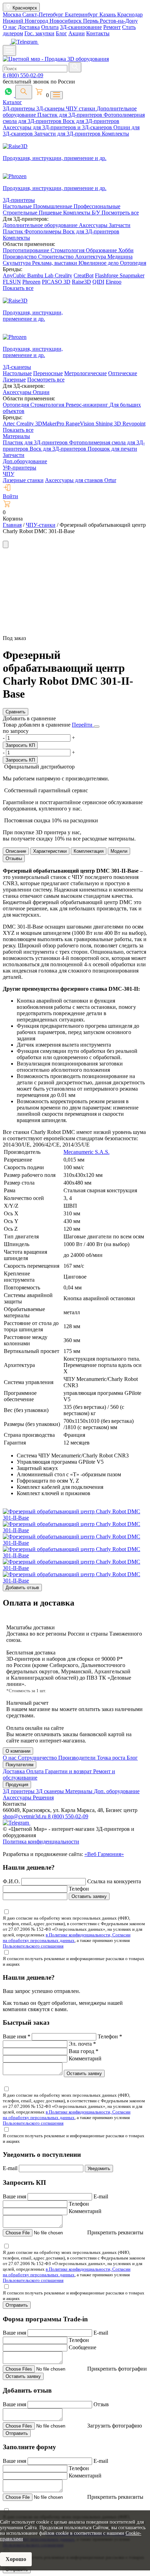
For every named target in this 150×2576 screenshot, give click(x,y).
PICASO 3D (56, 282)
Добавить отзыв (22, 1588)
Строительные (21, 213)
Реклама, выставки (55, 263)
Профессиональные (97, 206)
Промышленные (53, 206)
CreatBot (84, 275)
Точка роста (112, 1758)
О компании (18, 1751)
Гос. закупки (39, 33)
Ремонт (112, 27)
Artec (10, 424)
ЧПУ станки (81, 108)
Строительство (57, 257)
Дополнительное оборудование (41, 225)
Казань (108, 14)
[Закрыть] (97, 727)
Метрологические (85, 373)
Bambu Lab (41, 275)
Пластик (14, 231)
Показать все (18, 288)
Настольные (18, 206)
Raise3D (81, 282)
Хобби (126, 250)
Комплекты (115, 134)
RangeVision (81, 424)
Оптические (123, 373)
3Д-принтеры (20, 108)
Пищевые (51, 213)
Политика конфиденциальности (41, 1842)
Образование (102, 250)
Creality (63, 275)
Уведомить (99, 2169)
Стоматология (68, 250)
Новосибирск (66, 21)
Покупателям (20, 1765)
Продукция (17, 1785)
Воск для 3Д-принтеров (91, 121)
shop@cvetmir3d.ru (25, 1816)
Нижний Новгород (26, 21)
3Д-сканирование (81, 27)
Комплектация (89, 851)
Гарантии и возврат (69, 1771)
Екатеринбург (82, 14)
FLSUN (12, 282)
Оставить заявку (89, 1896)
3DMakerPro (50, 424)
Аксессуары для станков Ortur (81, 480)
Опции (41, 392)
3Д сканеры (51, 1791)
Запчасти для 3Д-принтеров (68, 134)
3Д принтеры (19, 1791)
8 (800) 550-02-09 (23, 75)
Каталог (12, 102)
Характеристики (50, 851)
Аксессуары (94, 225)
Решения (43, 1798)
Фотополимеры (44, 231)
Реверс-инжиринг (88, 405)
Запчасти (120, 225)
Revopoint (134, 424)
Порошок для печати (112, 449)
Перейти (83, 725)
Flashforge (107, 275)
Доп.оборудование (25, 461)
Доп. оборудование (117, 1791)
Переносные (48, 373)
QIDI (98, 282)
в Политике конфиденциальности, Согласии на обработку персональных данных (67, 1938)
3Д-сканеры (51, 108)
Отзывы (14, 858)
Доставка (29, 27)
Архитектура (91, 257)
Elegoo (114, 282)
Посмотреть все (120, 213)
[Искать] (75, 67)
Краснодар (130, 14)
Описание (16, 851)
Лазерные (14, 380)
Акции (77, 33)
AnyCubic (15, 275)
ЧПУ (9, 474)
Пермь (91, 21)
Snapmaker (132, 275)
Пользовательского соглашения (33, 1946)
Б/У (97, 213)
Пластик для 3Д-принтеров (70, 115)
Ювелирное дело (99, 263)
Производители (78, 1758)
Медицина (120, 257)
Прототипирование (27, 250)
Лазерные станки (23, 480)
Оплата (50, 27)
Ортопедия (133, 263)
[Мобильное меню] (9, 50)
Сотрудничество (38, 1758)
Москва (13, 14)
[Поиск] (24, 92)
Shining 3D (109, 424)
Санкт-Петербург (44, 14)
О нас (10, 27)
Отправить (17, 2305)
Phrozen (31, 282)
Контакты (98, 33)
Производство (20, 257)
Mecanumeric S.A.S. (87, 1152)
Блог (61, 33)
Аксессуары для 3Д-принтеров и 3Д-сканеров (58, 127)
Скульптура (17, 263)
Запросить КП (20, 745)
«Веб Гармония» (104, 1854)
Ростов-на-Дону (119, 21)
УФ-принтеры (20, 468)
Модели (119, 851)
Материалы (16, 436)
